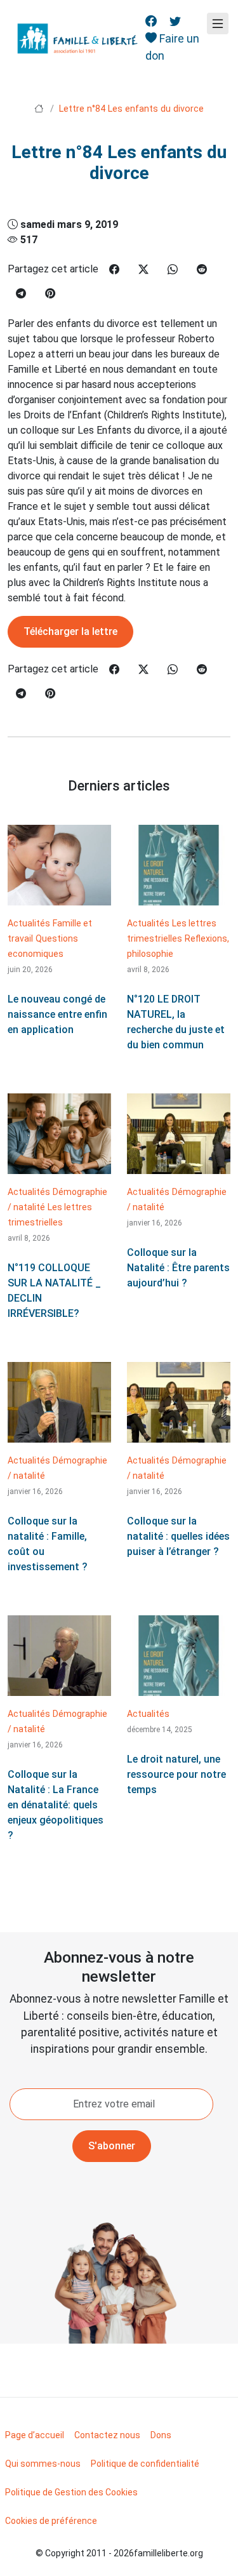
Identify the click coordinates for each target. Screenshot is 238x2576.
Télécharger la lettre (70, 631)
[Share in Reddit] (202, 270)
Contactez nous (107, 2435)
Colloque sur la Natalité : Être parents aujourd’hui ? (178, 1268)
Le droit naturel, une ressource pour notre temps (176, 1774)
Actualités (29, 923)
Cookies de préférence (51, 2521)
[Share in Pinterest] (50, 294)
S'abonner (112, 2146)
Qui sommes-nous (43, 2464)
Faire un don (172, 47)
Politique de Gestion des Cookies (71, 2492)
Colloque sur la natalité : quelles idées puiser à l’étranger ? (178, 1536)
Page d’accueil (35, 2435)
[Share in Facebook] (114, 270)
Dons (161, 2435)
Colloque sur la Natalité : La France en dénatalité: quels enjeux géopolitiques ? (56, 1805)
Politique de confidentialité (145, 2464)
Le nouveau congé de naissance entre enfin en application (57, 1014)
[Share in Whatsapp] (173, 270)
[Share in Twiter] (143, 270)
